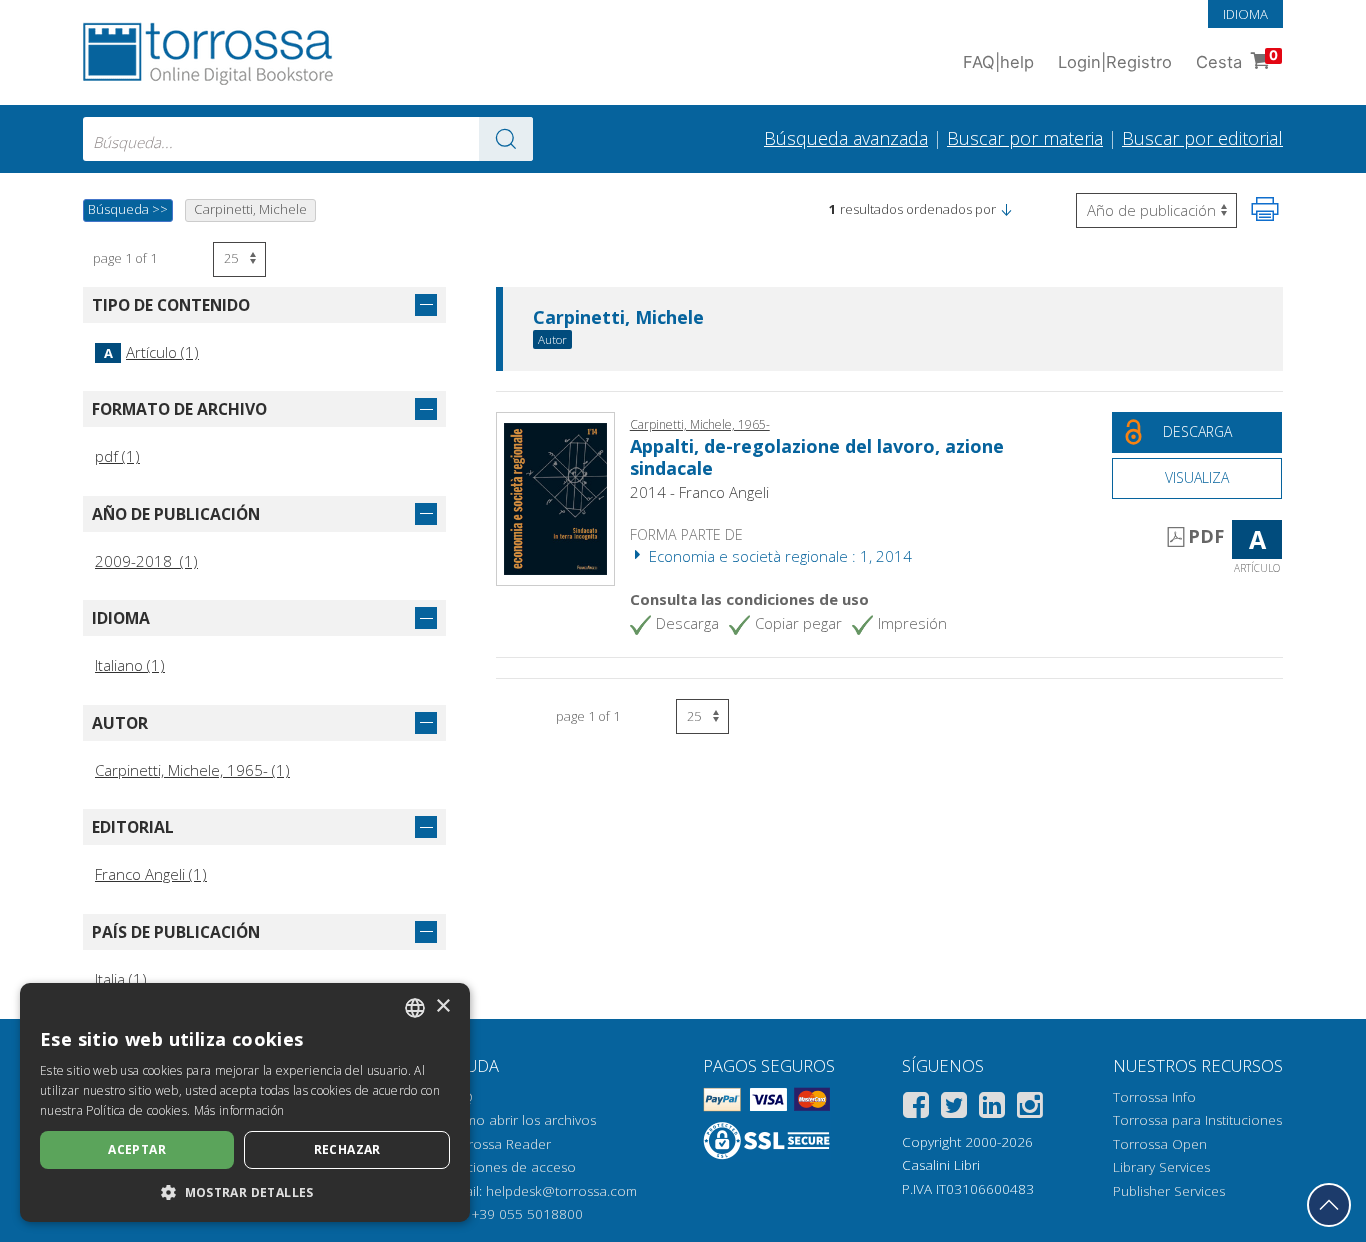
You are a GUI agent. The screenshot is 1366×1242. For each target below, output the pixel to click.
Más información (239, 1110)
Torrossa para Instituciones (1197, 1120)
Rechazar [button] (347, 1149)
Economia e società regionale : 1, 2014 (778, 556)
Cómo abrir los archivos (521, 1120)
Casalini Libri (941, 1165)
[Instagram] (1030, 1108)
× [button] (442, 1006)
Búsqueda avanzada (846, 138)
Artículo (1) (151, 352)
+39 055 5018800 (527, 1214)
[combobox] (308, 139)
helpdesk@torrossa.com (561, 1191)
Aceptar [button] (137, 1149)
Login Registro (1115, 62)
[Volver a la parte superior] (1329, 1205)
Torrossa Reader (499, 1144)
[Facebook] (916, 1108)
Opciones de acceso (511, 1167)
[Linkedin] (992, 1108)
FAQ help (998, 62)
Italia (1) (121, 979)
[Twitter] (954, 1108)
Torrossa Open (1160, 1144)
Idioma (1245, 14)
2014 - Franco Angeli (699, 492)
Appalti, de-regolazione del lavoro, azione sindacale (817, 457)
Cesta (1237, 59)
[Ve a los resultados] (506, 139)
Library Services (1161, 1167)
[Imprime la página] (1265, 209)
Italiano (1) (130, 665)
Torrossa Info (1154, 1097)
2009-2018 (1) (146, 561)
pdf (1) (117, 456)
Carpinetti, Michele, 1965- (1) (192, 770)
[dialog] (245, 1102)
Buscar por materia (1025, 138)
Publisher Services (1169, 1191)
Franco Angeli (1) (151, 874)
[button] (1006, 209)
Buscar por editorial (1202, 138)
